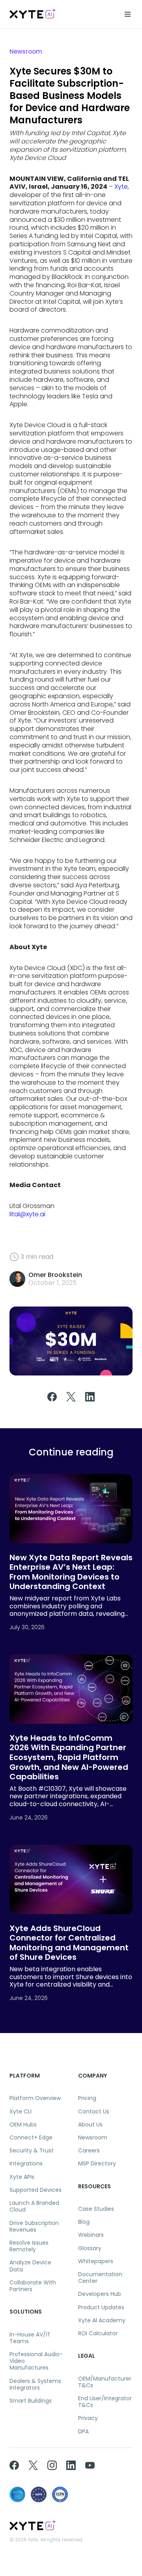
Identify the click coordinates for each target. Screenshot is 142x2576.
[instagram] (52, 2465)
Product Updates (101, 2307)
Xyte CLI (21, 2112)
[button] (128, 14)
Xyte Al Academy (102, 2320)
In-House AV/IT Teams (30, 2338)
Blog (84, 2222)
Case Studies (96, 2209)
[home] (33, 14)
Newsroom (93, 2138)
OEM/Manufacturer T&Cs (105, 2382)
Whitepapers (96, 2261)
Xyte (121, 187)
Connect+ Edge (31, 2138)
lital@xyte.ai (27, 1214)
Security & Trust (32, 2151)
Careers (89, 2151)
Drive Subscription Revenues (34, 2227)
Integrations (26, 2164)
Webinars (91, 2235)
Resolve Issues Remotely (29, 2246)
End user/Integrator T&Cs (105, 2402)
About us (90, 2125)
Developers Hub (100, 2294)
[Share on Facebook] (52, 1400)
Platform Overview (35, 2098)
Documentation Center (100, 2278)
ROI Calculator (98, 2333)
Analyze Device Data (30, 2266)
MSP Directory (97, 2164)
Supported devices (35, 2190)
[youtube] (90, 2465)
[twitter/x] (33, 2465)
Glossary (90, 2248)
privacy (88, 2418)
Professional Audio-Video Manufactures (36, 2361)
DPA (83, 2432)
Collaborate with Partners (33, 2286)
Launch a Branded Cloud (34, 2206)
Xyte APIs (22, 2177)
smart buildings (31, 2401)
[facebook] (14, 2465)
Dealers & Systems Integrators (35, 2385)
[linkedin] (71, 2465)
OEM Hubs (23, 2125)
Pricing (87, 2098)
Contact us (94, 2112)
